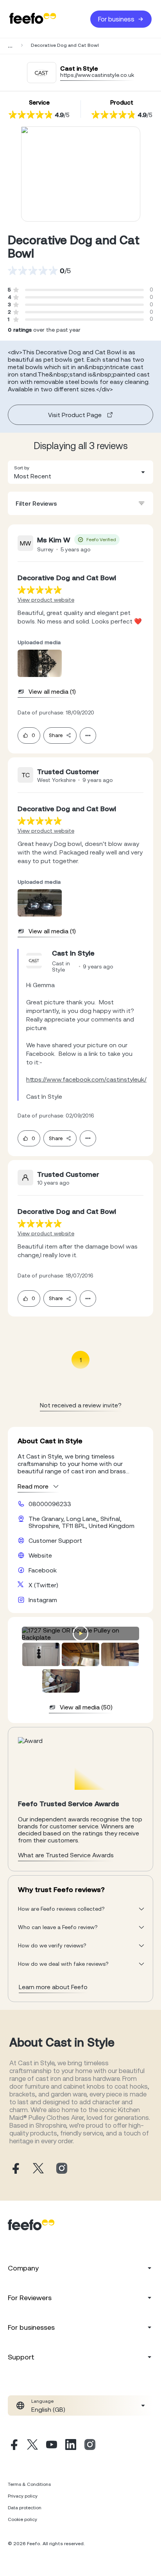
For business (116, 19)
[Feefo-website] (33, 19)
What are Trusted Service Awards (66, 1855)
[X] (32, 2446)
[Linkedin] (71, 2446)
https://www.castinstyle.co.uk (97, 75)
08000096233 (50, 1504)
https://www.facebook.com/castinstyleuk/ (86, 1079)
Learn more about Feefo (53, 1987)
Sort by (22, 468)
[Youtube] (52, 2446)
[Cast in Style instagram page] (62, 2169)
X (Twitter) (43, 1585)
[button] (80, 472)
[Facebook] (13, 2446)
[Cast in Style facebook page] (15, 2169)
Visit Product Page (75, 415)
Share (56, 735)
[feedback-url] (40, 590)
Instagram (43, 1600)
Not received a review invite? (81, 1405)
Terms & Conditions (29, 2484)
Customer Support (55, 1540)
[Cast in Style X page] (38, 2169)
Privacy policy (23, 2496)
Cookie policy (22, 2519)
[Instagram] (90, 2446)
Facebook (43, 1570)
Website (40, 1555)
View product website (46, 600)
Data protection (25, 2508)
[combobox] (80, 472)
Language (42, 2401)
